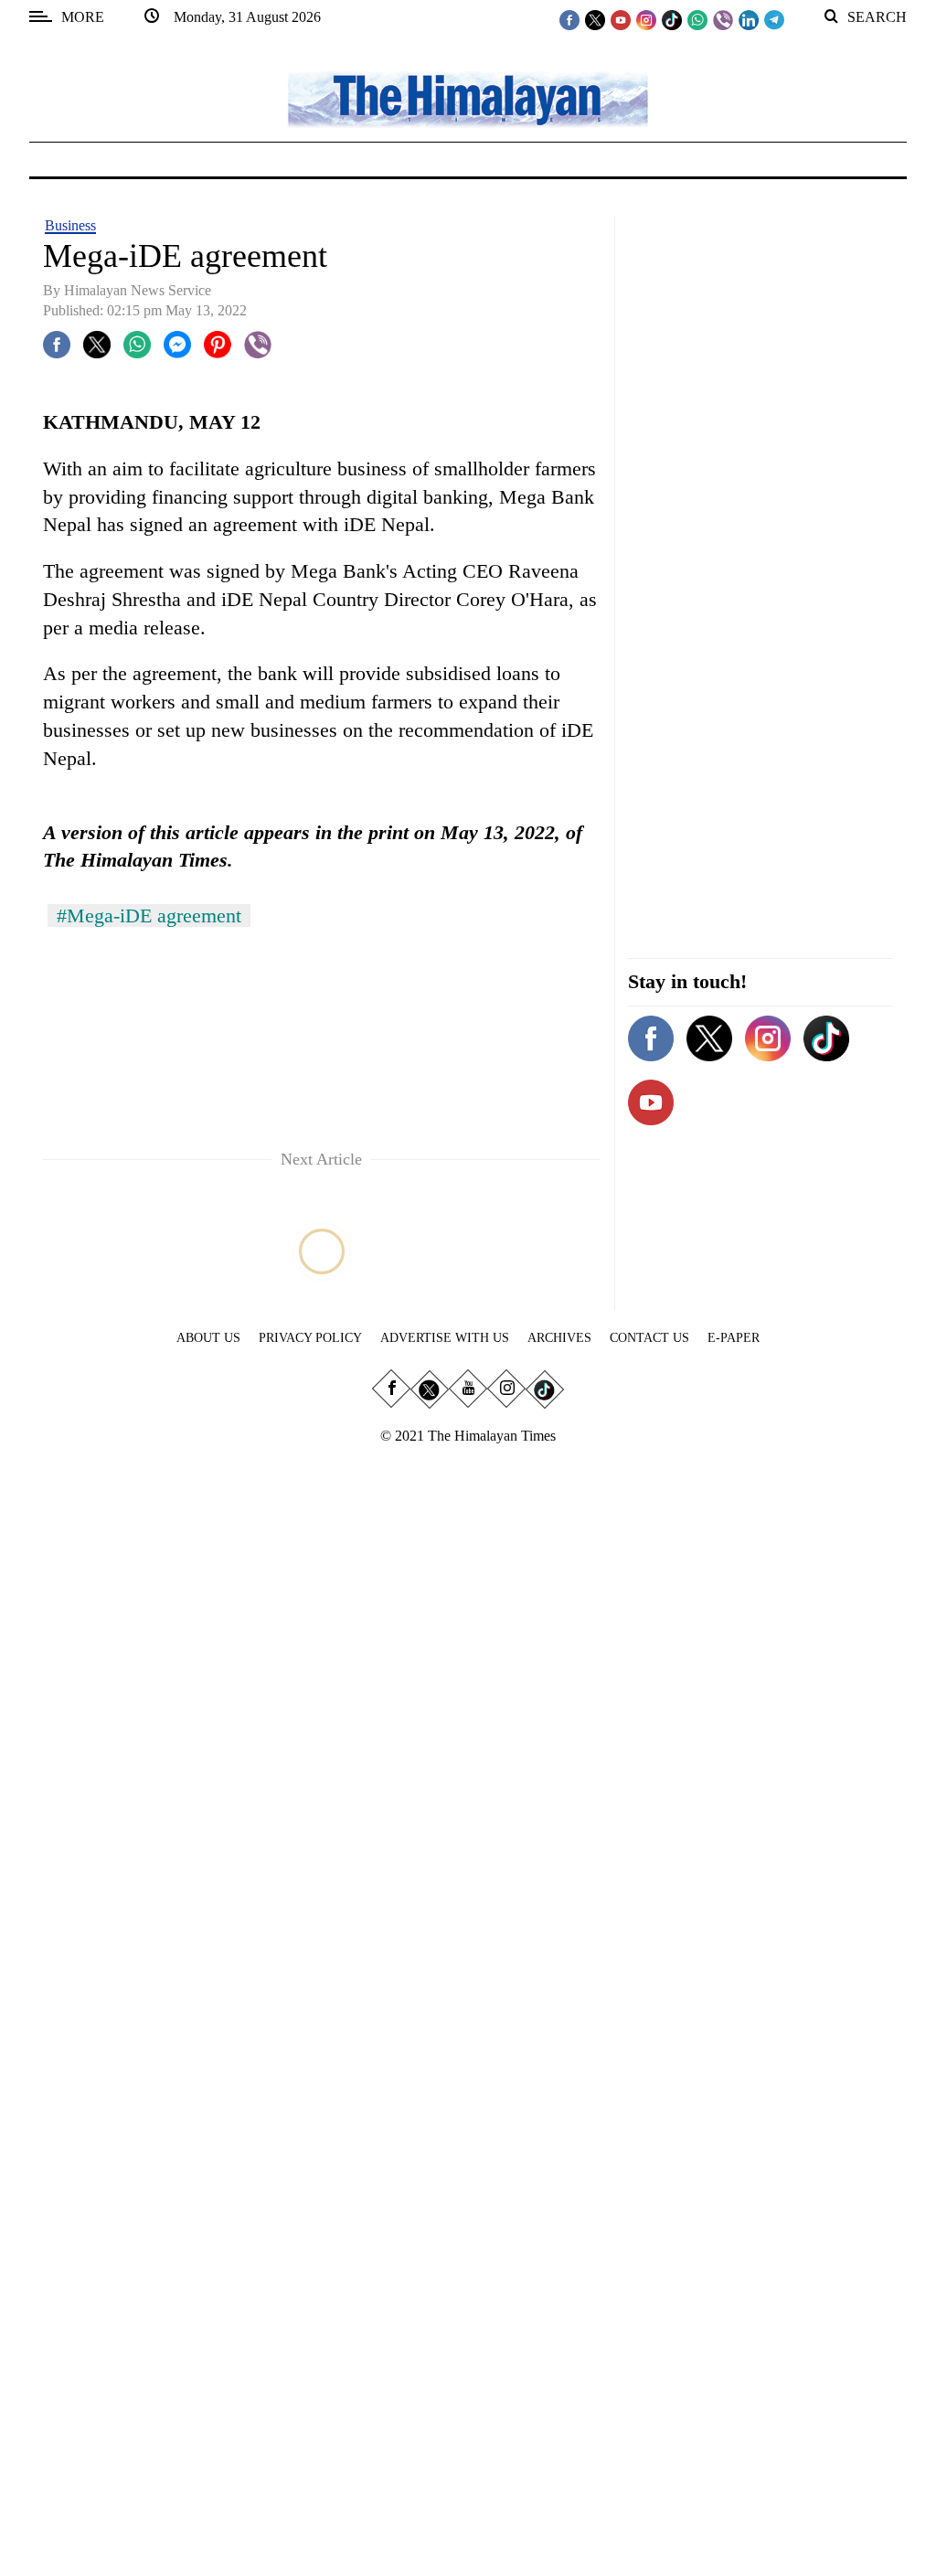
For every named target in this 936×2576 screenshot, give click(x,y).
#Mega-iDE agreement (149, 915)
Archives (559, 1338)
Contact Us (649, 1338)
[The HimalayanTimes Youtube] (621, 19)
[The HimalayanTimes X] (595, 19)
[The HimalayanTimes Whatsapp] (697, 19)
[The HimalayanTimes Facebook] (569, 19)
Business (70, 225)
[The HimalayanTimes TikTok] (672, 19)
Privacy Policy (310, 1338)
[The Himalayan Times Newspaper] (468, 98)
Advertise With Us (445, 1338)
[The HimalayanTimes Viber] (723, 19)
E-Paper (734, 1338)
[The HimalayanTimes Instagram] (646, 19)
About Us (208, 1338)
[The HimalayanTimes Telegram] (774, 19)
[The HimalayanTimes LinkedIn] (749, 19)
